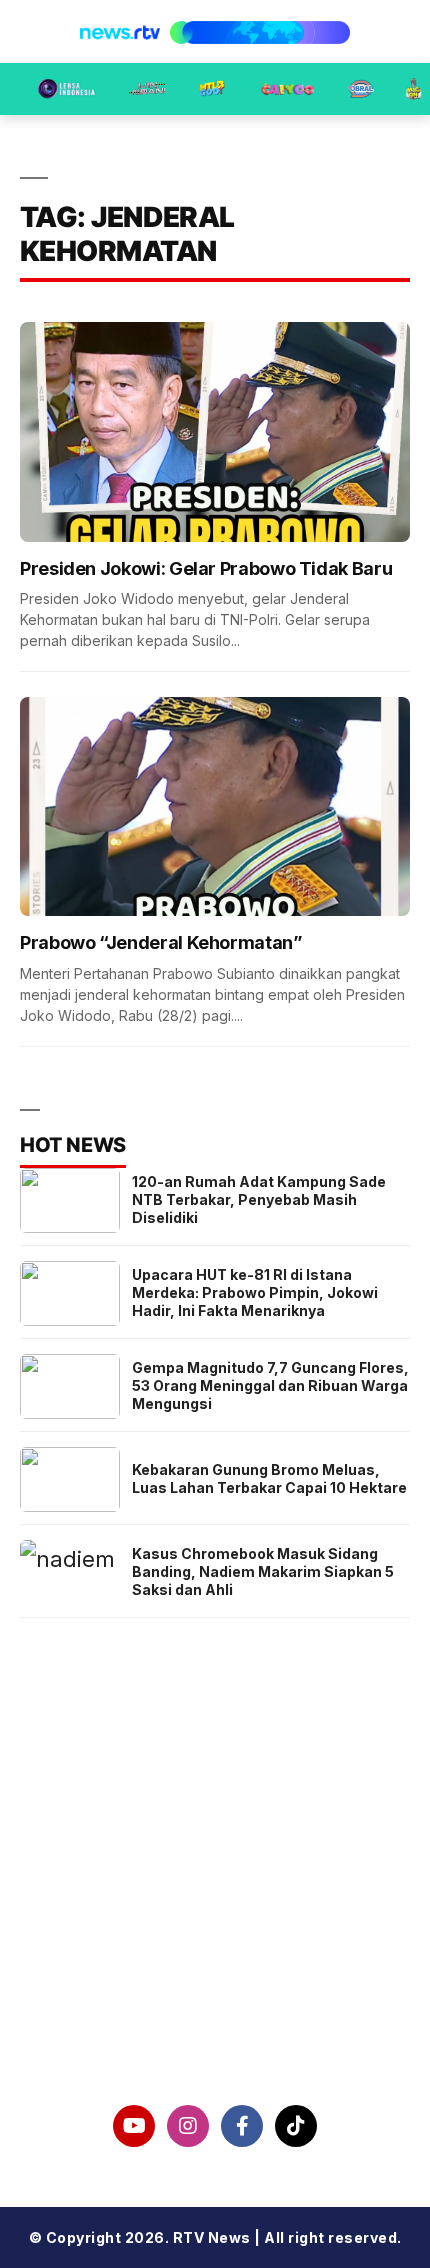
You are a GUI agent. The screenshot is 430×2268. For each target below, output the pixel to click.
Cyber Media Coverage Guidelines (215, 1981)
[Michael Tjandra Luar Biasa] (211, 89)
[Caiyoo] (287, 89)
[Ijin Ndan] (147, 89)
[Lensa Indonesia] (66, 89)
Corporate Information (215, 1878)
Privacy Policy (215, 1929)
